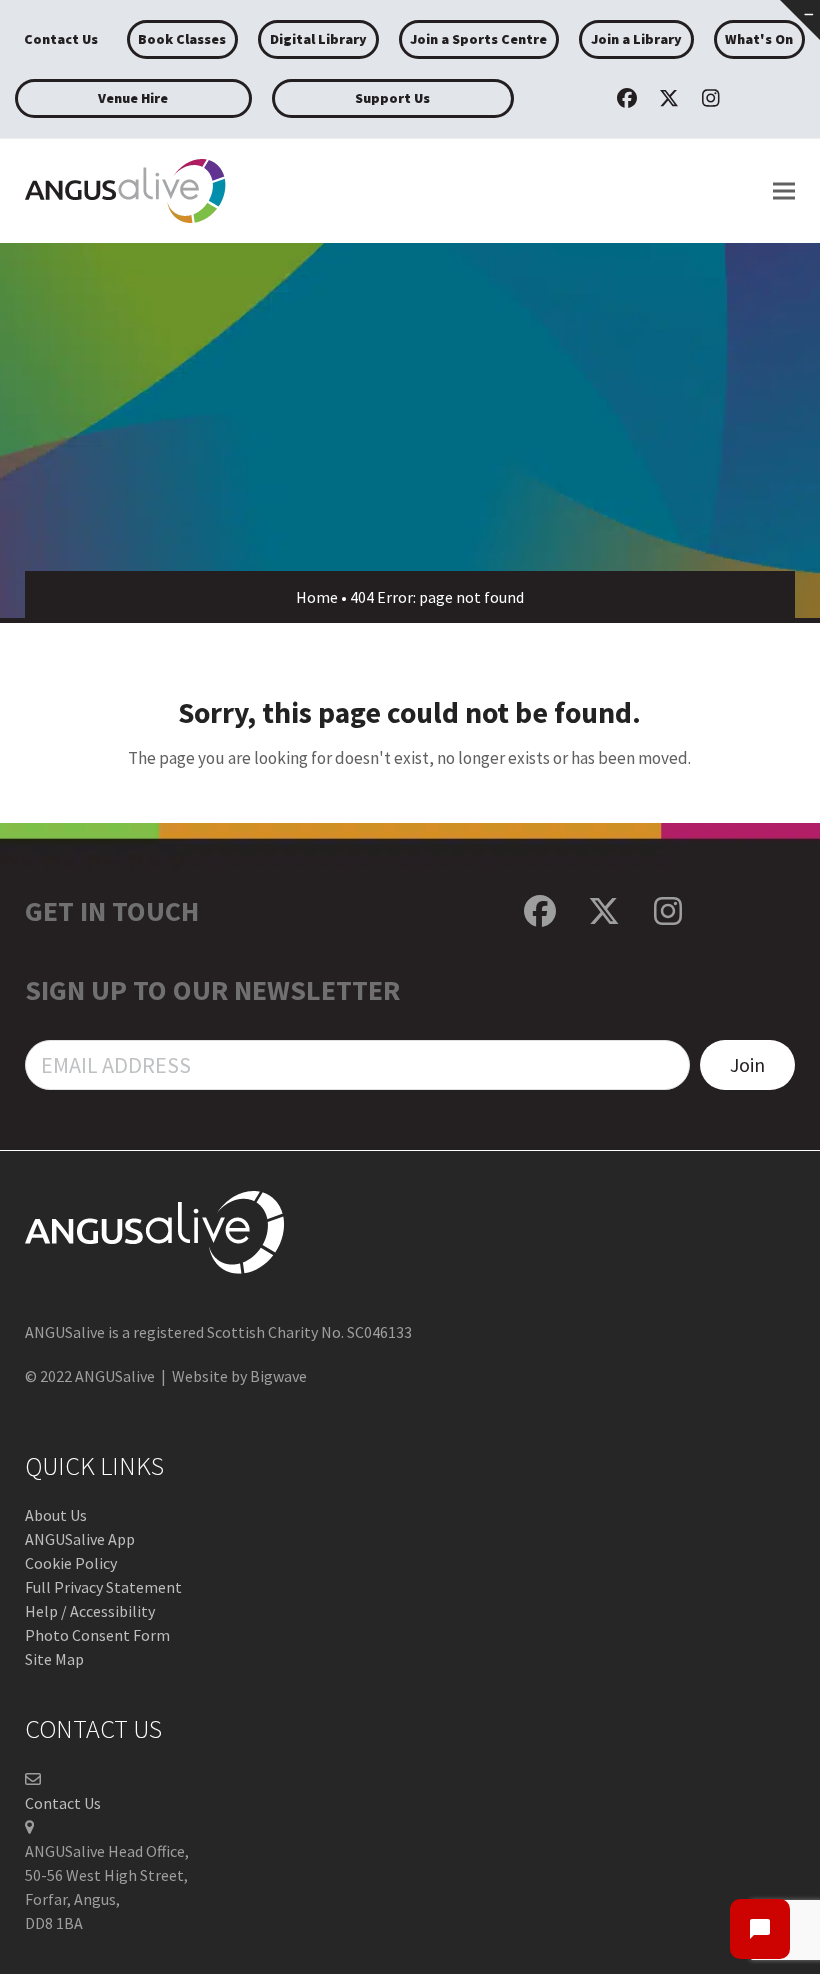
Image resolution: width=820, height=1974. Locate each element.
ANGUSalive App (80, 1539)
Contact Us (63, 1803)
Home (317, 597)
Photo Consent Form (97, 1635)
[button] (784, 191)
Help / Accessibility (90, 1611)
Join (747, 1064)
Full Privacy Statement (103, 1587)
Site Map (54, 1659)
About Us (56, 1515)
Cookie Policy (71, 1563)
